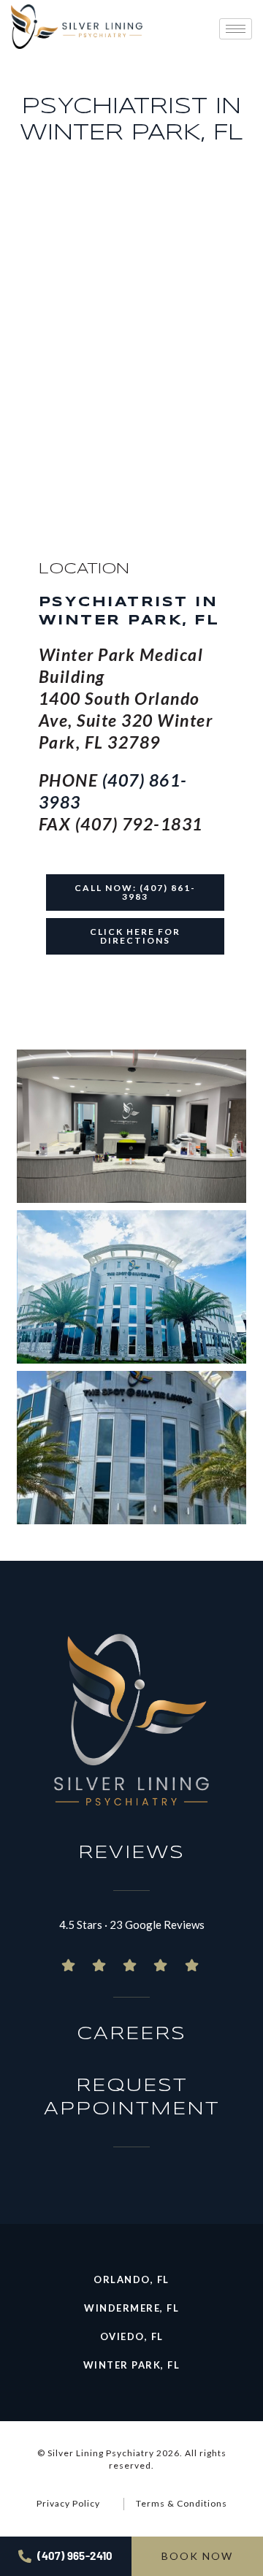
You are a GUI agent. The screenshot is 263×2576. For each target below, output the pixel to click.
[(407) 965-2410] (25, 2556)
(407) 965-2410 (75, 2556)
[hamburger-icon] (236, 29)
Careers (131, 2034)
